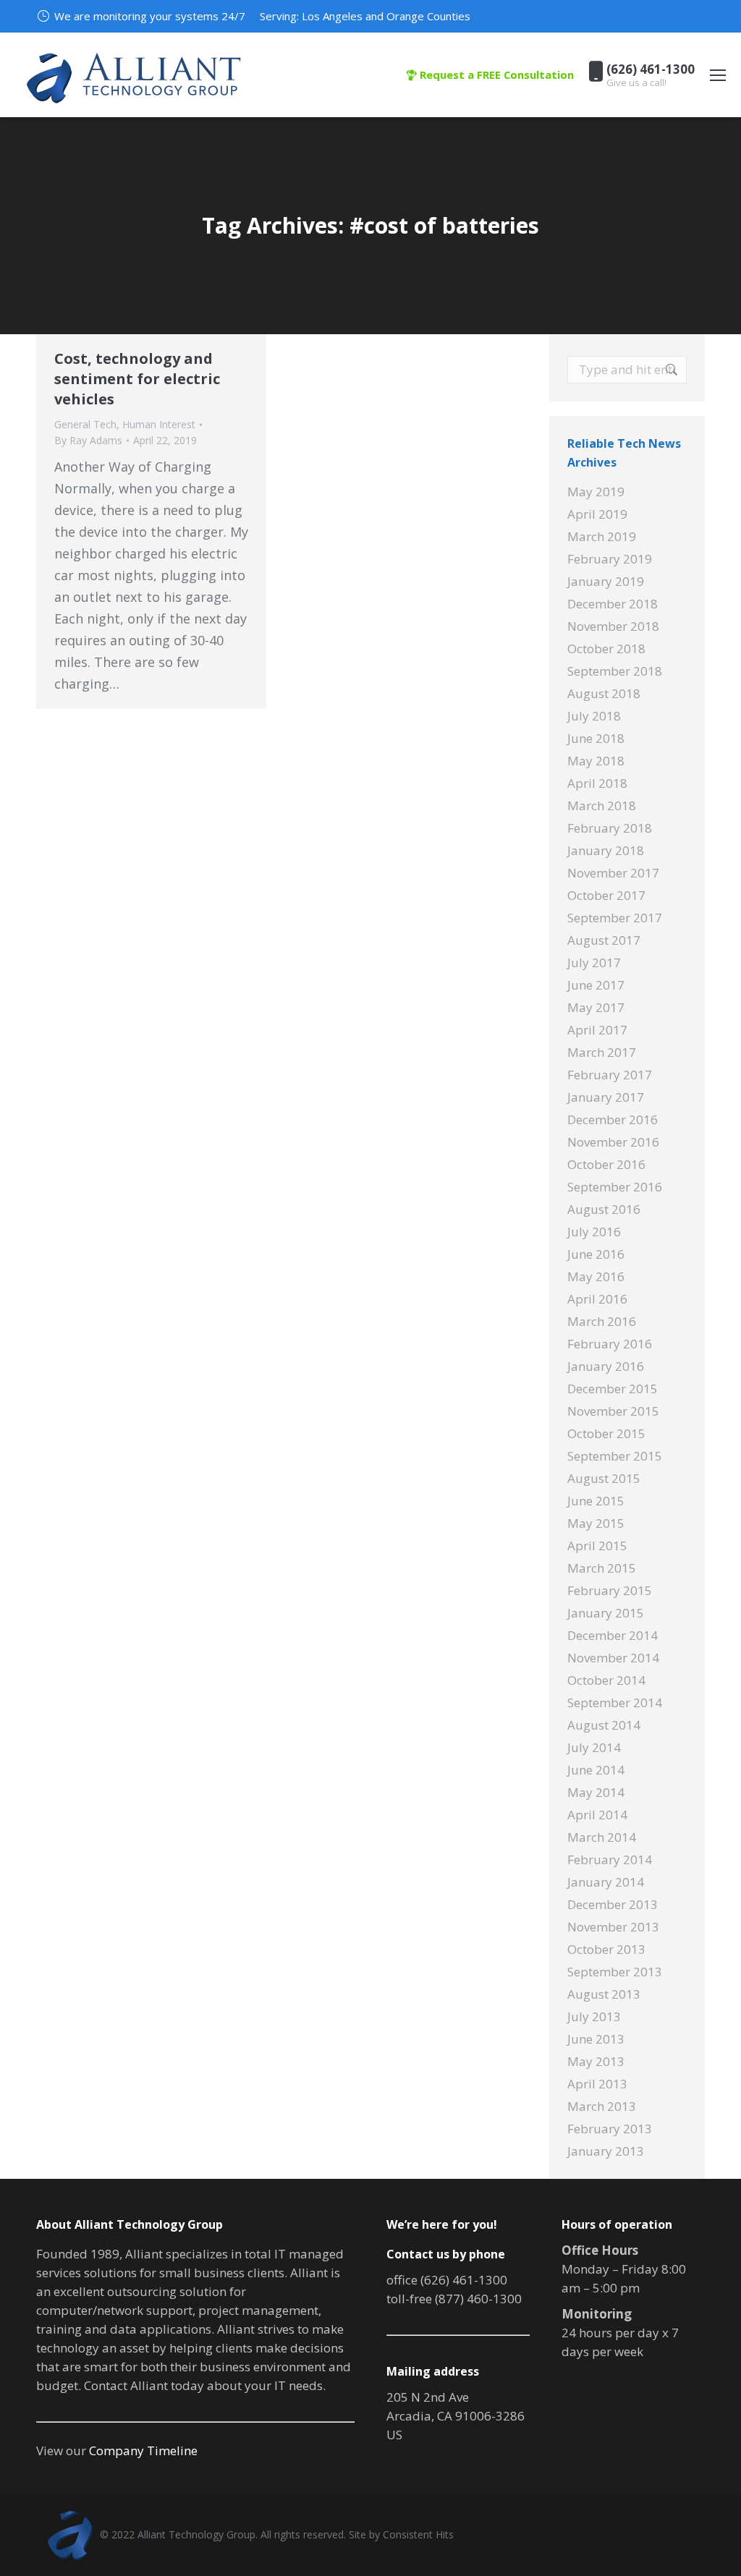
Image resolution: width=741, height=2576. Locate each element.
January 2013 (606, 2151)
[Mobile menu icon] (718, 75)
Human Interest (159, 424)
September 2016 (615, 1187)
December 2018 (613, 604)
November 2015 (613, 1411)
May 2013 (596, 2061)
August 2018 (604, 693)
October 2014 (606, 1680)
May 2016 (596, 1276)
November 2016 (613, 1142)
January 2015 (606, 1613)
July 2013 (594, 2016)
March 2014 (602, 1837)
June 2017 (596, 985)
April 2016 (597, 1299)
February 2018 (610, 828)
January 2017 (606, 1097)
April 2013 (597, 2084)
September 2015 (615, 1456)
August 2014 (604, 1725)
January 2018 (606, 850)
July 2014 (594, 1747)
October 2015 (606, 1433)
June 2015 (596, 1501)
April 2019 (597, 514)
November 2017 (613, 873)
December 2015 (613, 1389)
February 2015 (610, 1590)
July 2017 (594, 962)
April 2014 (597, 1815)
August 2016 (604, 1209)
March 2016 (602, 1321)
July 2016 (594, 1232)
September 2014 (615, 1703)
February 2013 (610, 2129)
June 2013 (596, 2039)
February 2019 (610, 559)
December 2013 (613, 1904)
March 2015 (602, 1568)
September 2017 (615, 918)
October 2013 (606, 1949)
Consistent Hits (418, 2534)
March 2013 (602, 2106)
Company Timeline (143, 2450)
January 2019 (606, 581)
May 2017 (596, 1007)
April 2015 (597, 1546)
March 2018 (602, 805)
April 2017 (597, 1030)
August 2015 (604, 1478)
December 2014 (613, 1635)
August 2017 (604, 940)
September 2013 (615, 1972)
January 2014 (606, 1882)
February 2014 (610, 1859)
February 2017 (610, 1075)
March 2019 (602, 536)
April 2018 (597, 783)
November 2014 (613, 1658)
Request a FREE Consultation (495, 75)
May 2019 (596, 492)
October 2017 (606, 895)
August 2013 (604, 1994)
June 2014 (596, 1770)
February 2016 (610, 1344)
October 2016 (606, 1164)
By (88, 440)
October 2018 (606, 649)
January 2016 (606, 1366)
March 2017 (602, 1052)
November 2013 (613, 1927)
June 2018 (596, 738)
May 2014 (596, 1792)
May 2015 (596, 1523)
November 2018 (613, 626)
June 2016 (596, 1254)
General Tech (85, 424)
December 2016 (613, 1119)
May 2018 (596, 761)
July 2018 (594, 716)
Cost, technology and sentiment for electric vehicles (137, 379)
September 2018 (615, 671)
